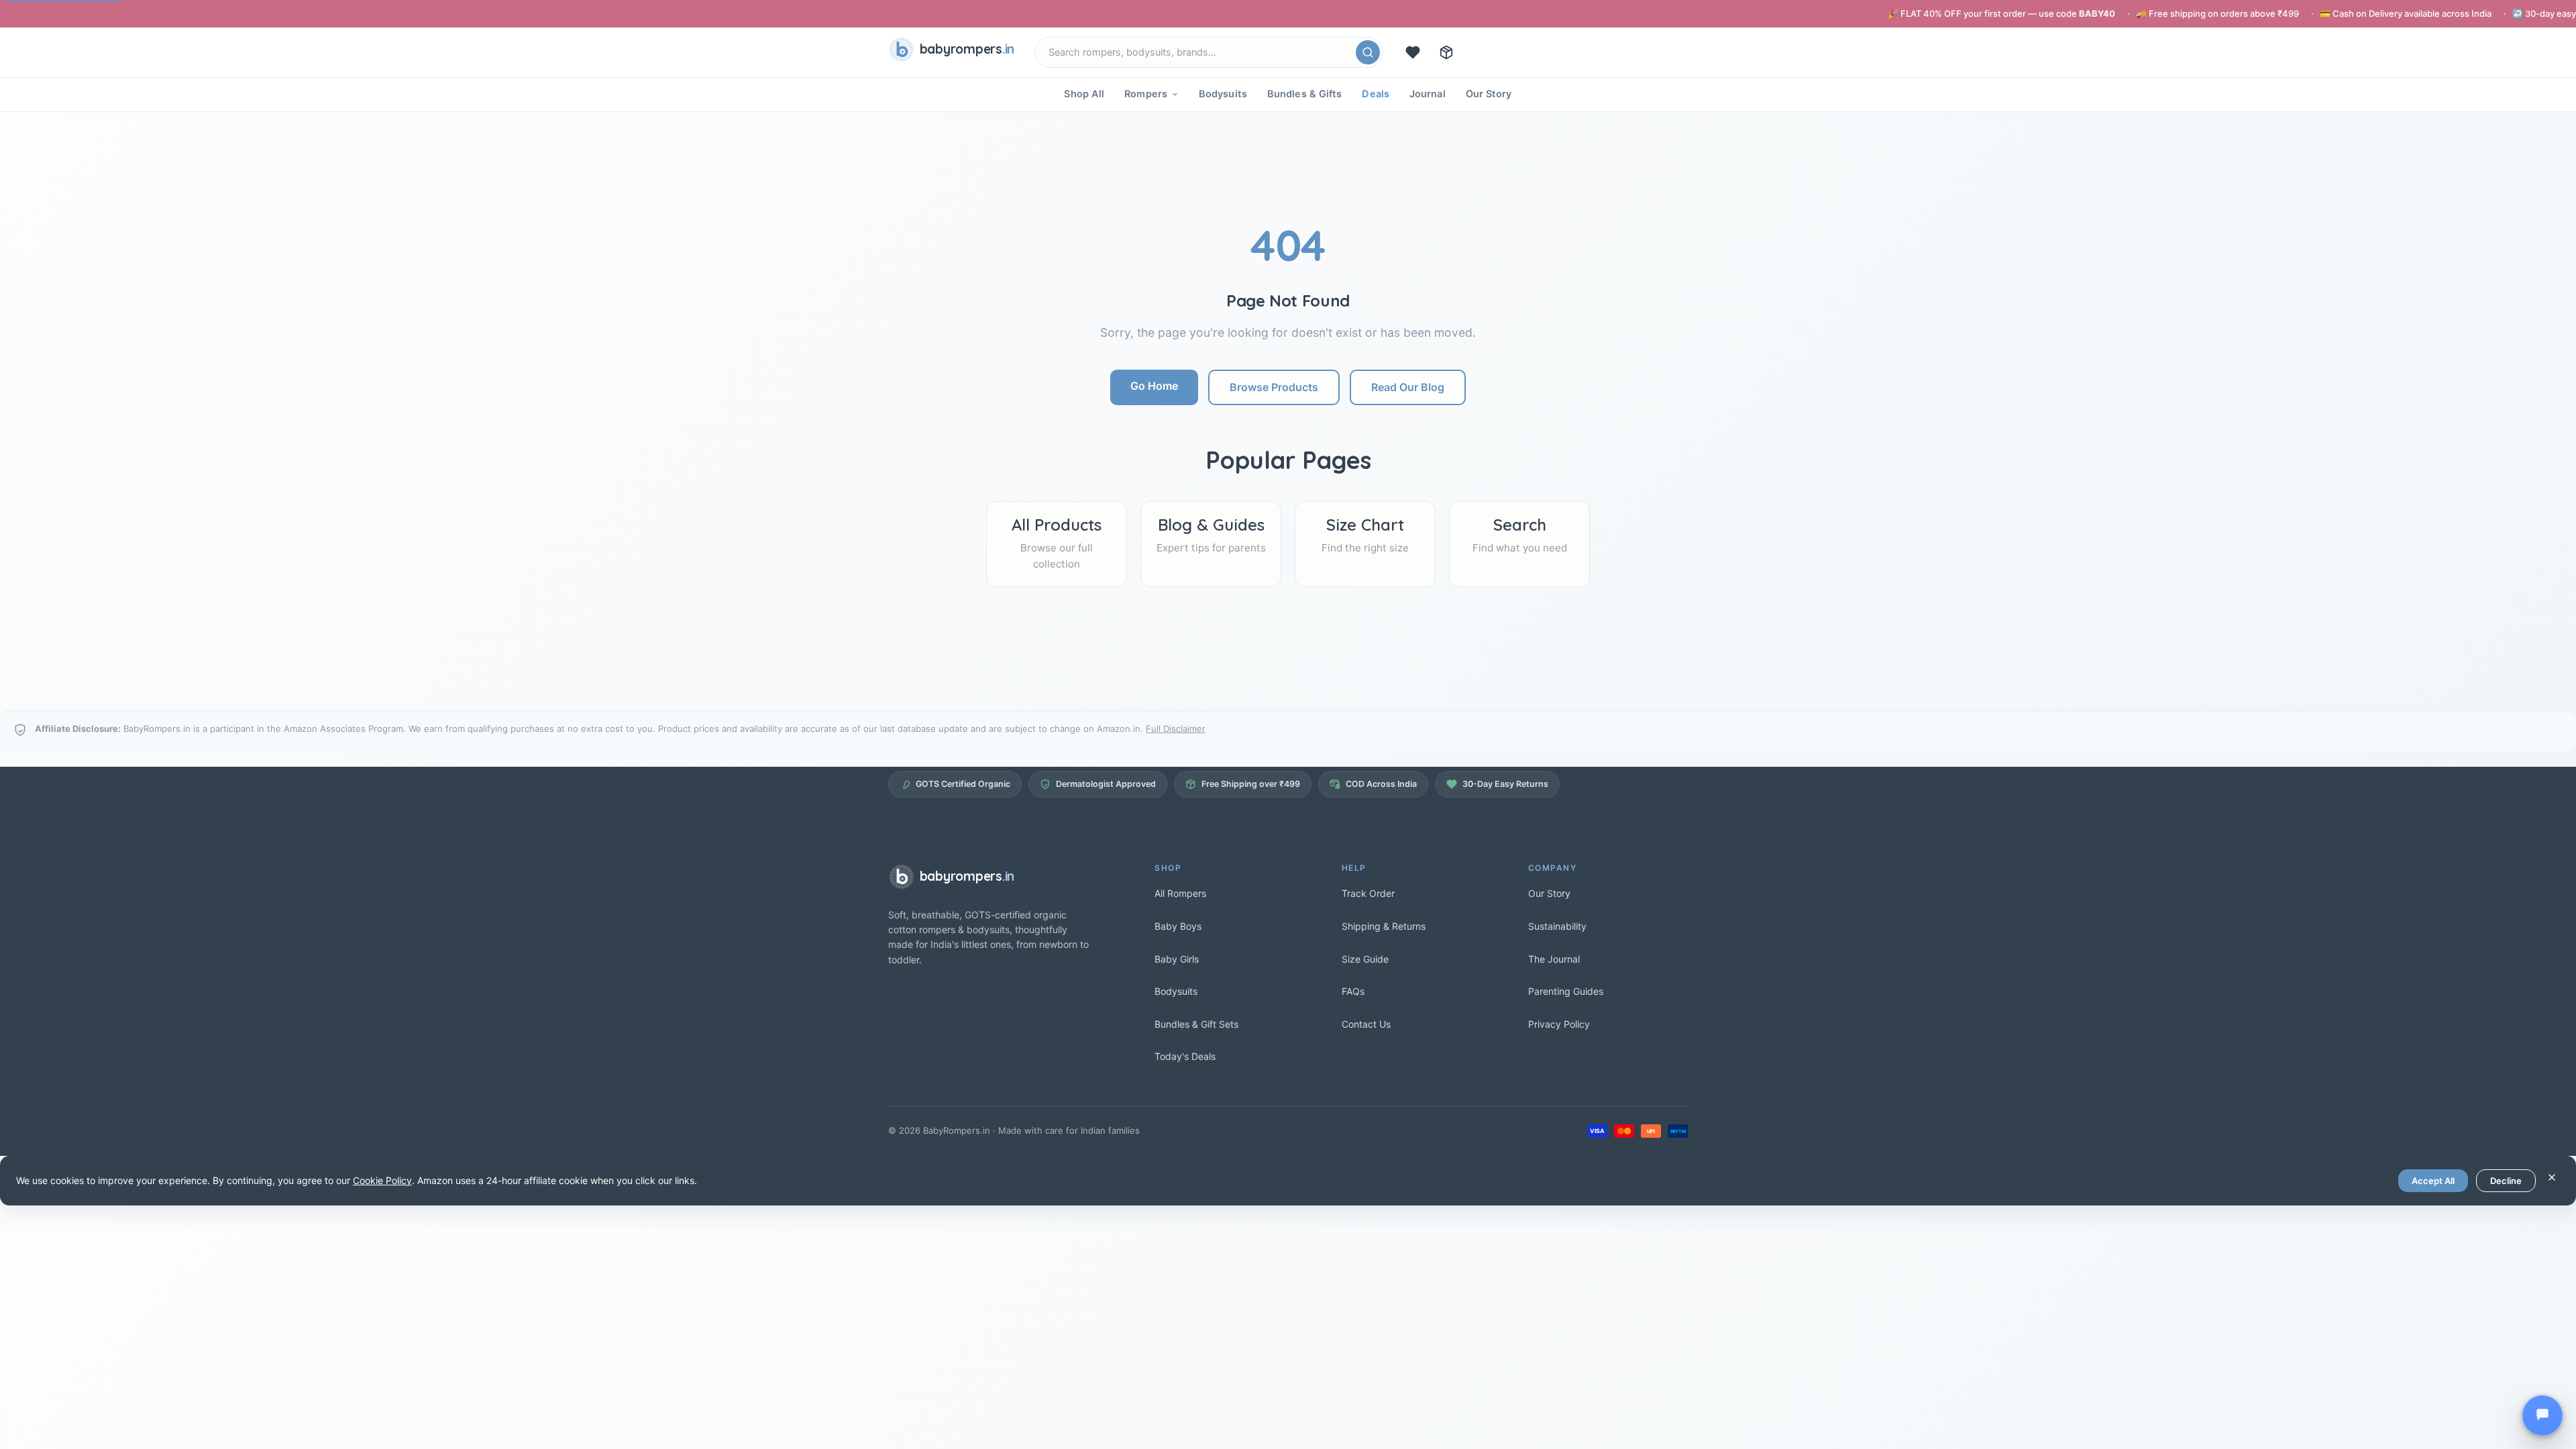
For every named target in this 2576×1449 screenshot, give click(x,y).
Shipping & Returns (1384, 926)
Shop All (1084, 94)
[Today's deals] (1413, 52)
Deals (1376, 94)
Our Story (1489, 94)
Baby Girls (1177, 959)
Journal (1428, 94)
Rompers (1146, 94)
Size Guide (1365, 959)
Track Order (1368, 893)
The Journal (1554, 959)
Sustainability (1557, 926)
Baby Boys (1178, 926)
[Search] (1368, 52)
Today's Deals (1185, 1056)
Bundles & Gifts (1305, 94)
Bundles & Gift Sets (1196, 1024)
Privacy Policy (1559, 1024)
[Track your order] (1446, 52)
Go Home (1154, 386)
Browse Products (1274, 387)
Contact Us (1366, 1024)
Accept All (2433, 1181)
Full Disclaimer (1176, 729)
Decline (2506, 1181)
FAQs (1353, 991)
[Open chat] (2542, 1415)
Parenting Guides (1566, 991)
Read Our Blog (1408, 387)
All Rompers (1180, 893)
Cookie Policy (382, 1180)
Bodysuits (1223, 94)
